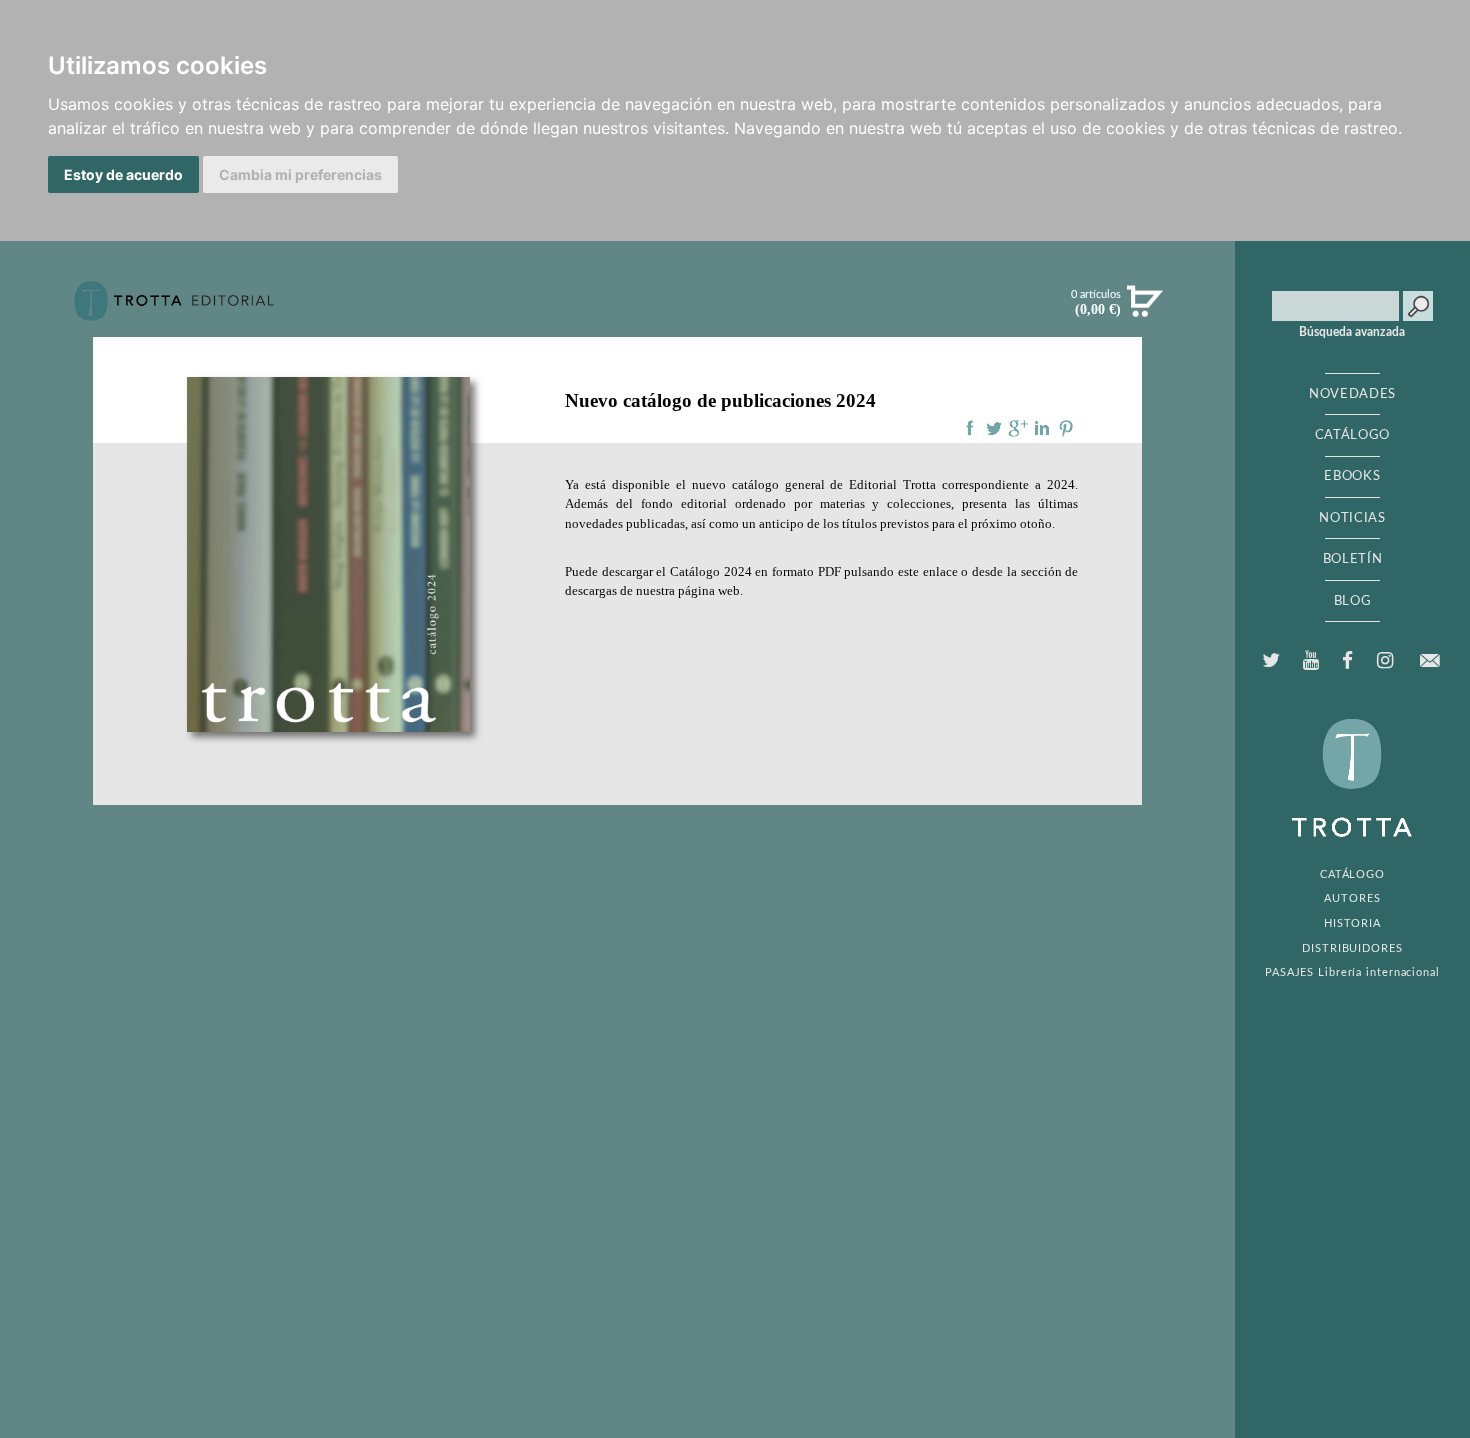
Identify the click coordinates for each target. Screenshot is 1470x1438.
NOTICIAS (1352, 518)
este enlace (928, 572)
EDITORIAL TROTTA (1352, 783)
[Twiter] (1271, 661)
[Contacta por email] (1429, 660)
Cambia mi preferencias (300, 174)
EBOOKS (1352, 476)
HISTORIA (1352, 923)
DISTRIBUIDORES (1352, 948)
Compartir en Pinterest (1066, 428)
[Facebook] (1348, 661)
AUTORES (1352, 898)
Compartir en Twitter (994, 428)
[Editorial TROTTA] (174, 309)
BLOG (1353, 601)
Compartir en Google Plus (1018, 428)
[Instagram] (1384, 661)
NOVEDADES (1352, 394)
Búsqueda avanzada (1352, 332)
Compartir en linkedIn (1042, 428)
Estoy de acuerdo (123, 174)
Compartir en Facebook (970, 428)
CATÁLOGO (1352, 435)
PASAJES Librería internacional (1352, 972)
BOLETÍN (1353, 559)
